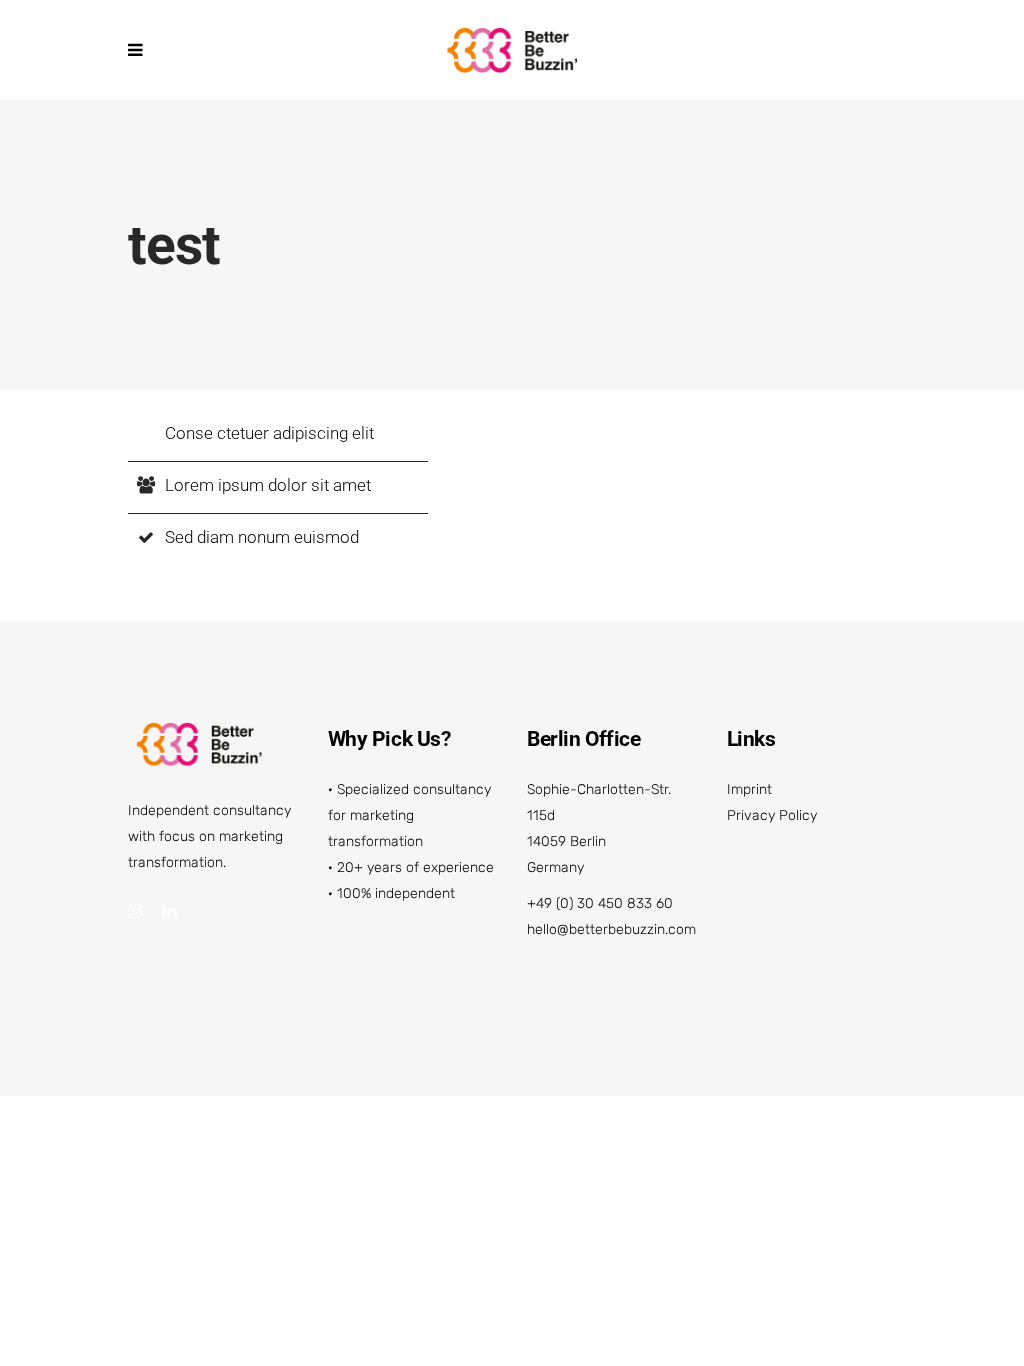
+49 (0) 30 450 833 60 (600, 903)
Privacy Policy (772, 815)
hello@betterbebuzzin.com (611, 929)
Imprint (749, 789)
